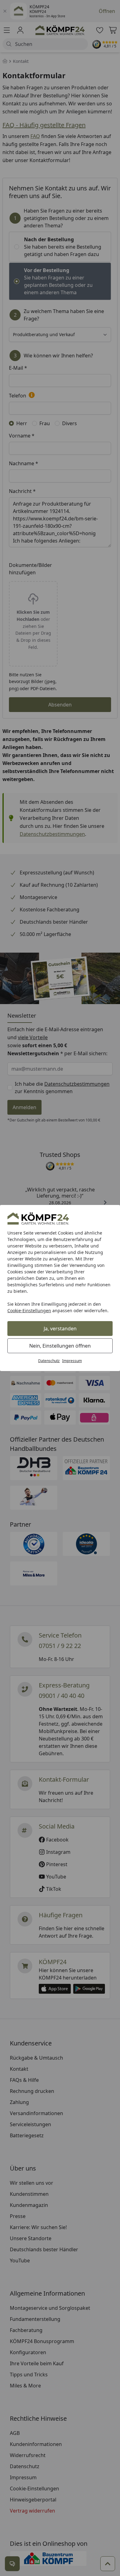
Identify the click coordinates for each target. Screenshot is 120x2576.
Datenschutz (49, 1361)
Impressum (72, 1361)
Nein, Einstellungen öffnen (60, 1346)
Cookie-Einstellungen (29, 1310)
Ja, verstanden (60, 1329)
